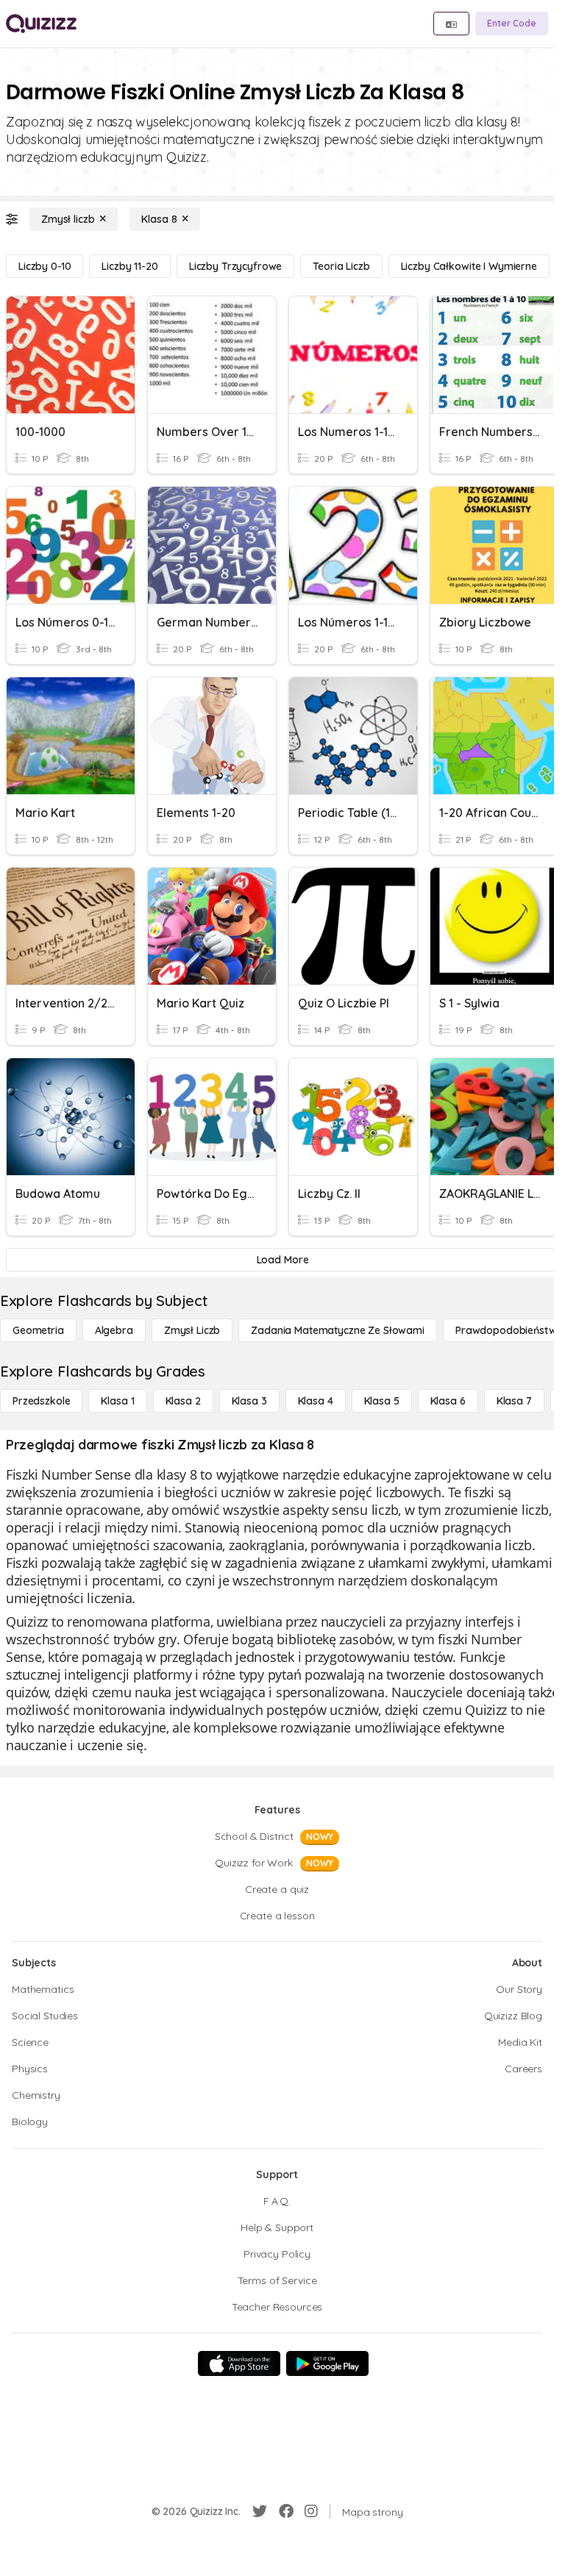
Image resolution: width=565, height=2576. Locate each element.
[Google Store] (327, 2363)
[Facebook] (286, 2511)
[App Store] (239, 2363)
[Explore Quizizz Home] (41, 24)
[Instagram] (311, 2511)
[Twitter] (260, 2511)
